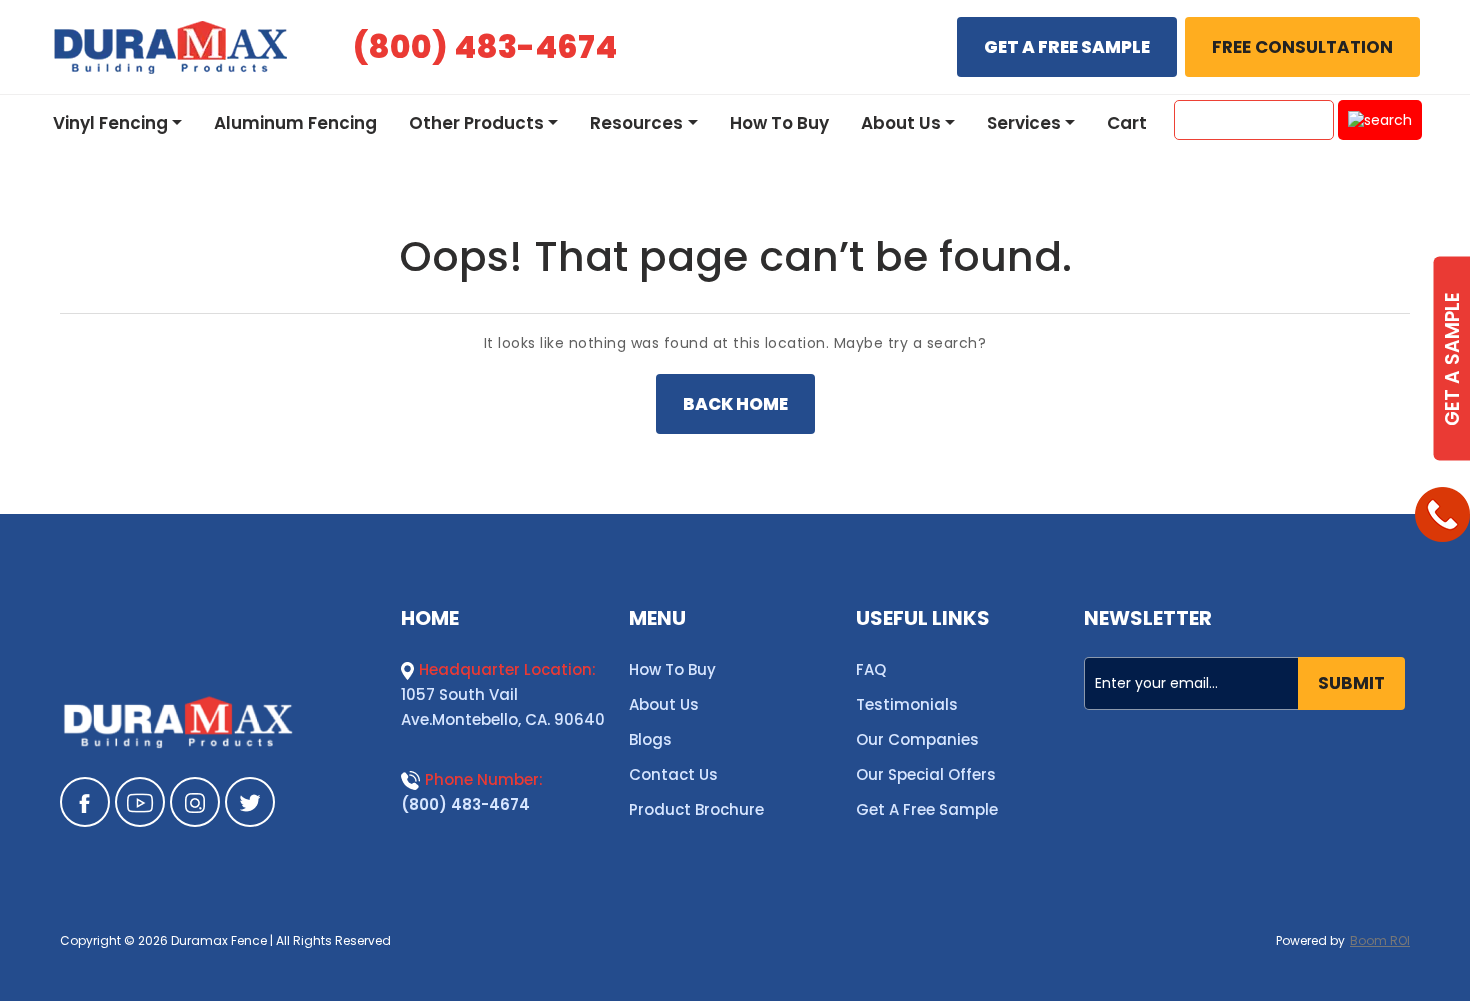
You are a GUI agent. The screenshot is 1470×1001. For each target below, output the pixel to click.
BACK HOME (735, 404)
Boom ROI (1380, 941)
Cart (1127, 123)
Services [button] (1024, 123)
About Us (664, 704)
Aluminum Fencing (295, 123)
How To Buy (779, 123)
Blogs (650, 739)
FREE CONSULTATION (1302, 47)
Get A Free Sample (927, 809)
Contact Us (673, 774)
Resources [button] (636, 123)
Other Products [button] (476, 123)
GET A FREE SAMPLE (1067, 47)
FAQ (871, 669)
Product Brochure (696, 809)
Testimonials (907, 704)
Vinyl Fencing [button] (110, 123)
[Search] (1380, 120)
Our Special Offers (926, 774)
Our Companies (917, 739)
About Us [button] (901, 123)
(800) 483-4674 (465, 804)
